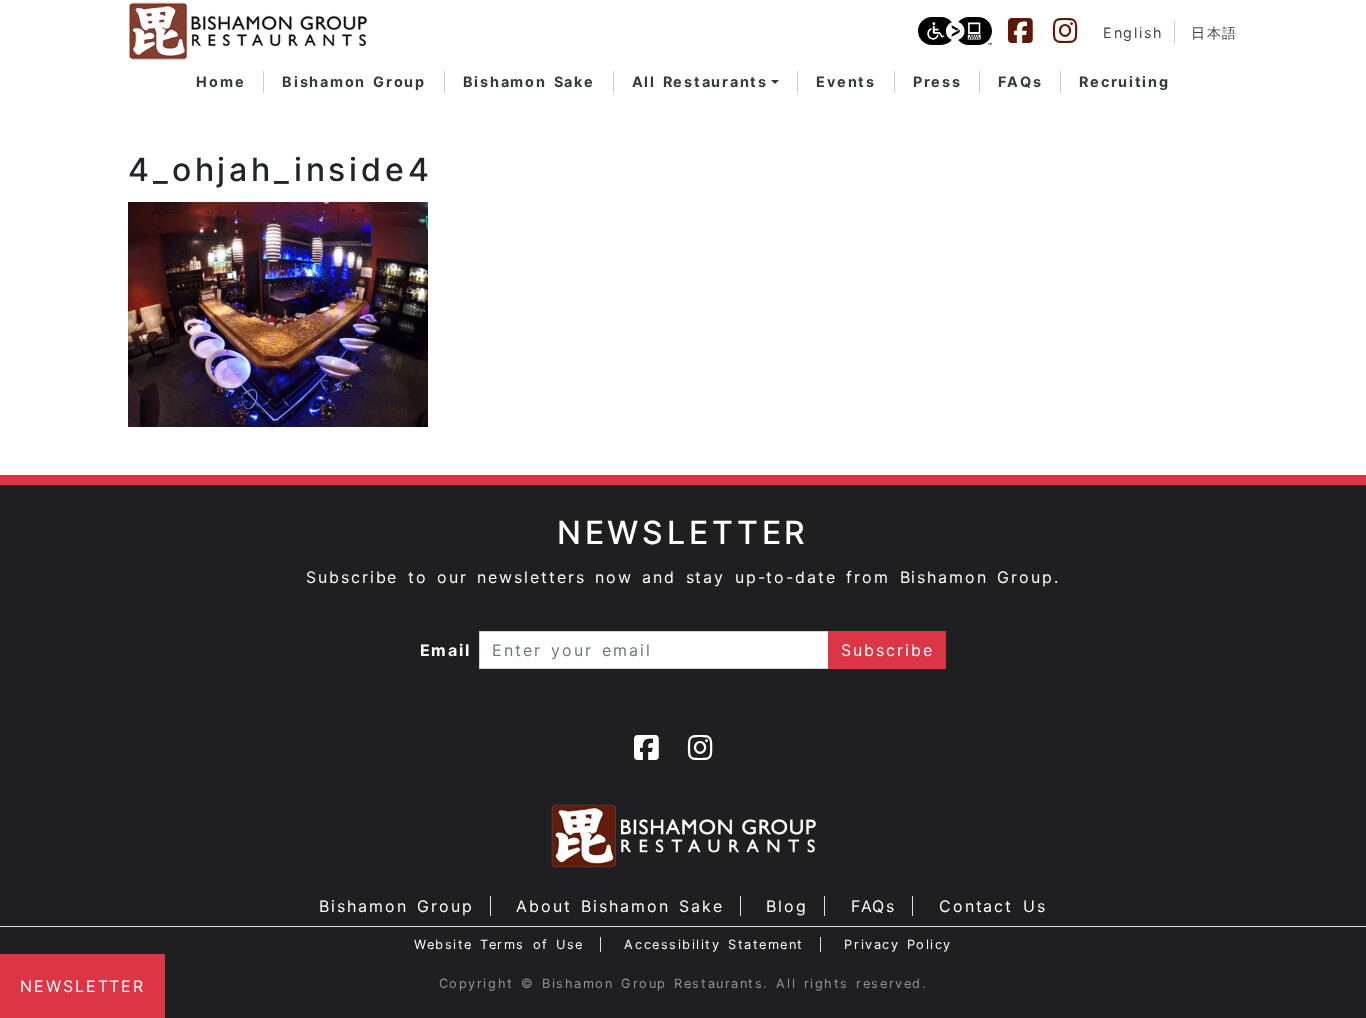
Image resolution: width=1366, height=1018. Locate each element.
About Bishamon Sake (620, 906)
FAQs (874, 906)
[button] (706, 82)
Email (446, 650)
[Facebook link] (1030, 31)
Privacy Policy (898, 944)
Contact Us (993, 906)
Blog (787, 906)
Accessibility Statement (713, 944)
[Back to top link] (1316, 968)
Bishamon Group (396, 906)
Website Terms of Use (499, 944)
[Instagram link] (1075, 31)
